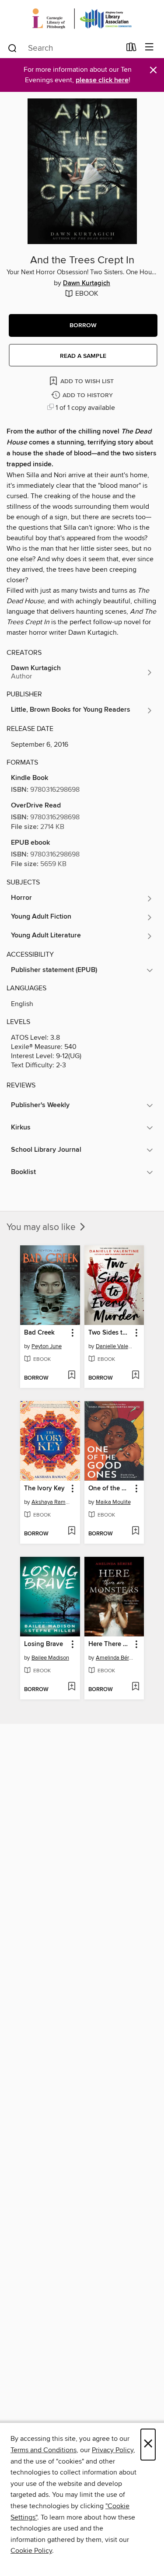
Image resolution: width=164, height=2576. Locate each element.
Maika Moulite (113, 1502)
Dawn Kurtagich (87, 283)
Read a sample (83, 356)
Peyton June (47, 1346)
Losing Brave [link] (44, 1644)
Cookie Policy (31, 2551)
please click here (102, 80)
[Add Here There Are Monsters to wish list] (135, 1687)
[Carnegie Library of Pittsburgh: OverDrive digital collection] (82, 19)
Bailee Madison (50, 1658)
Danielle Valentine (115, 1346)
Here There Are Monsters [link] (110, 1644)
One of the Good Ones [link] (110, 1489)
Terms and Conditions (44, 2450)
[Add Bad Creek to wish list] (72, 1376)
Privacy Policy (113, 2450)
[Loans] (131, 49)
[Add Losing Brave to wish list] (72, 1687)
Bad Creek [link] (39, 1333)
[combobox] (64, 48)
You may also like (42, 1227)
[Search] (12, 48)
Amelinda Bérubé (115, 1658)
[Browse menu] (149, 47)
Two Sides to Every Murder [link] (110, 1333)
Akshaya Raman (51, 1502)
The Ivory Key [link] (44, 1489)
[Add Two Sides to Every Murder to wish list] (135, 1376)
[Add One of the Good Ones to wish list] (135, 1531)
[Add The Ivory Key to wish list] (72, 1531)
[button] (83, 325)
